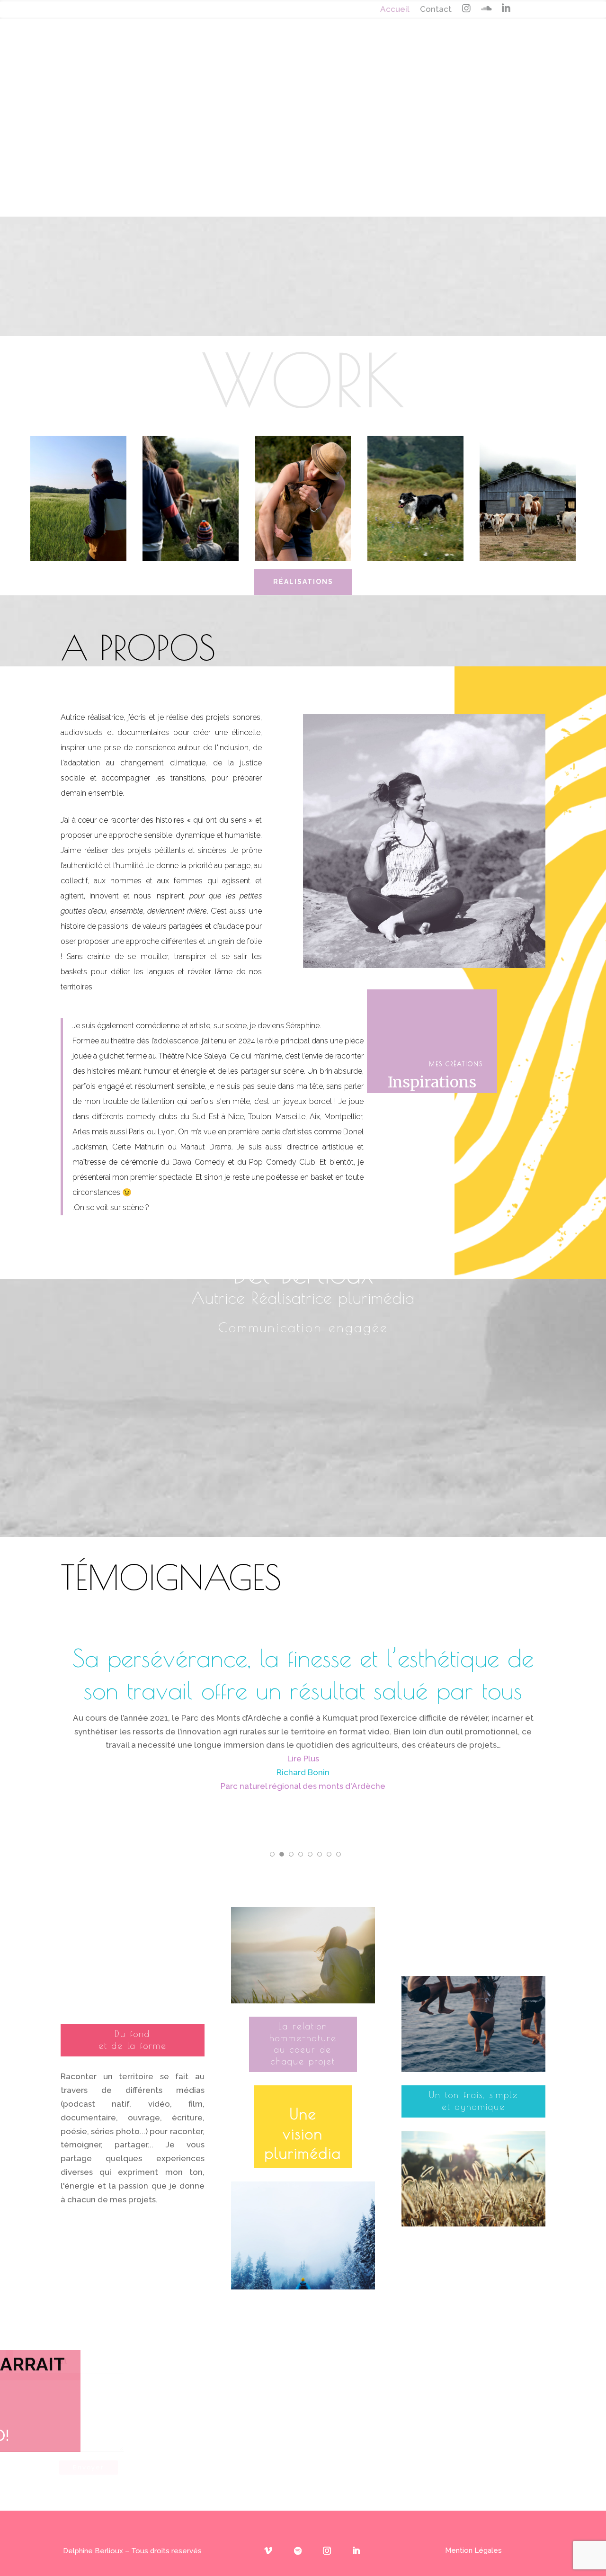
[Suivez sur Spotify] (298, 2551)
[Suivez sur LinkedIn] (356, 2551)
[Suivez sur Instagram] (327, 2551)
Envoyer (271, 2467)
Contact (436, 10)
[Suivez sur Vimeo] (268, 2551)
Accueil (395, 10)
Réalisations (303, 582)
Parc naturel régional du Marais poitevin (303, 1800)
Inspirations (432, 1082)
